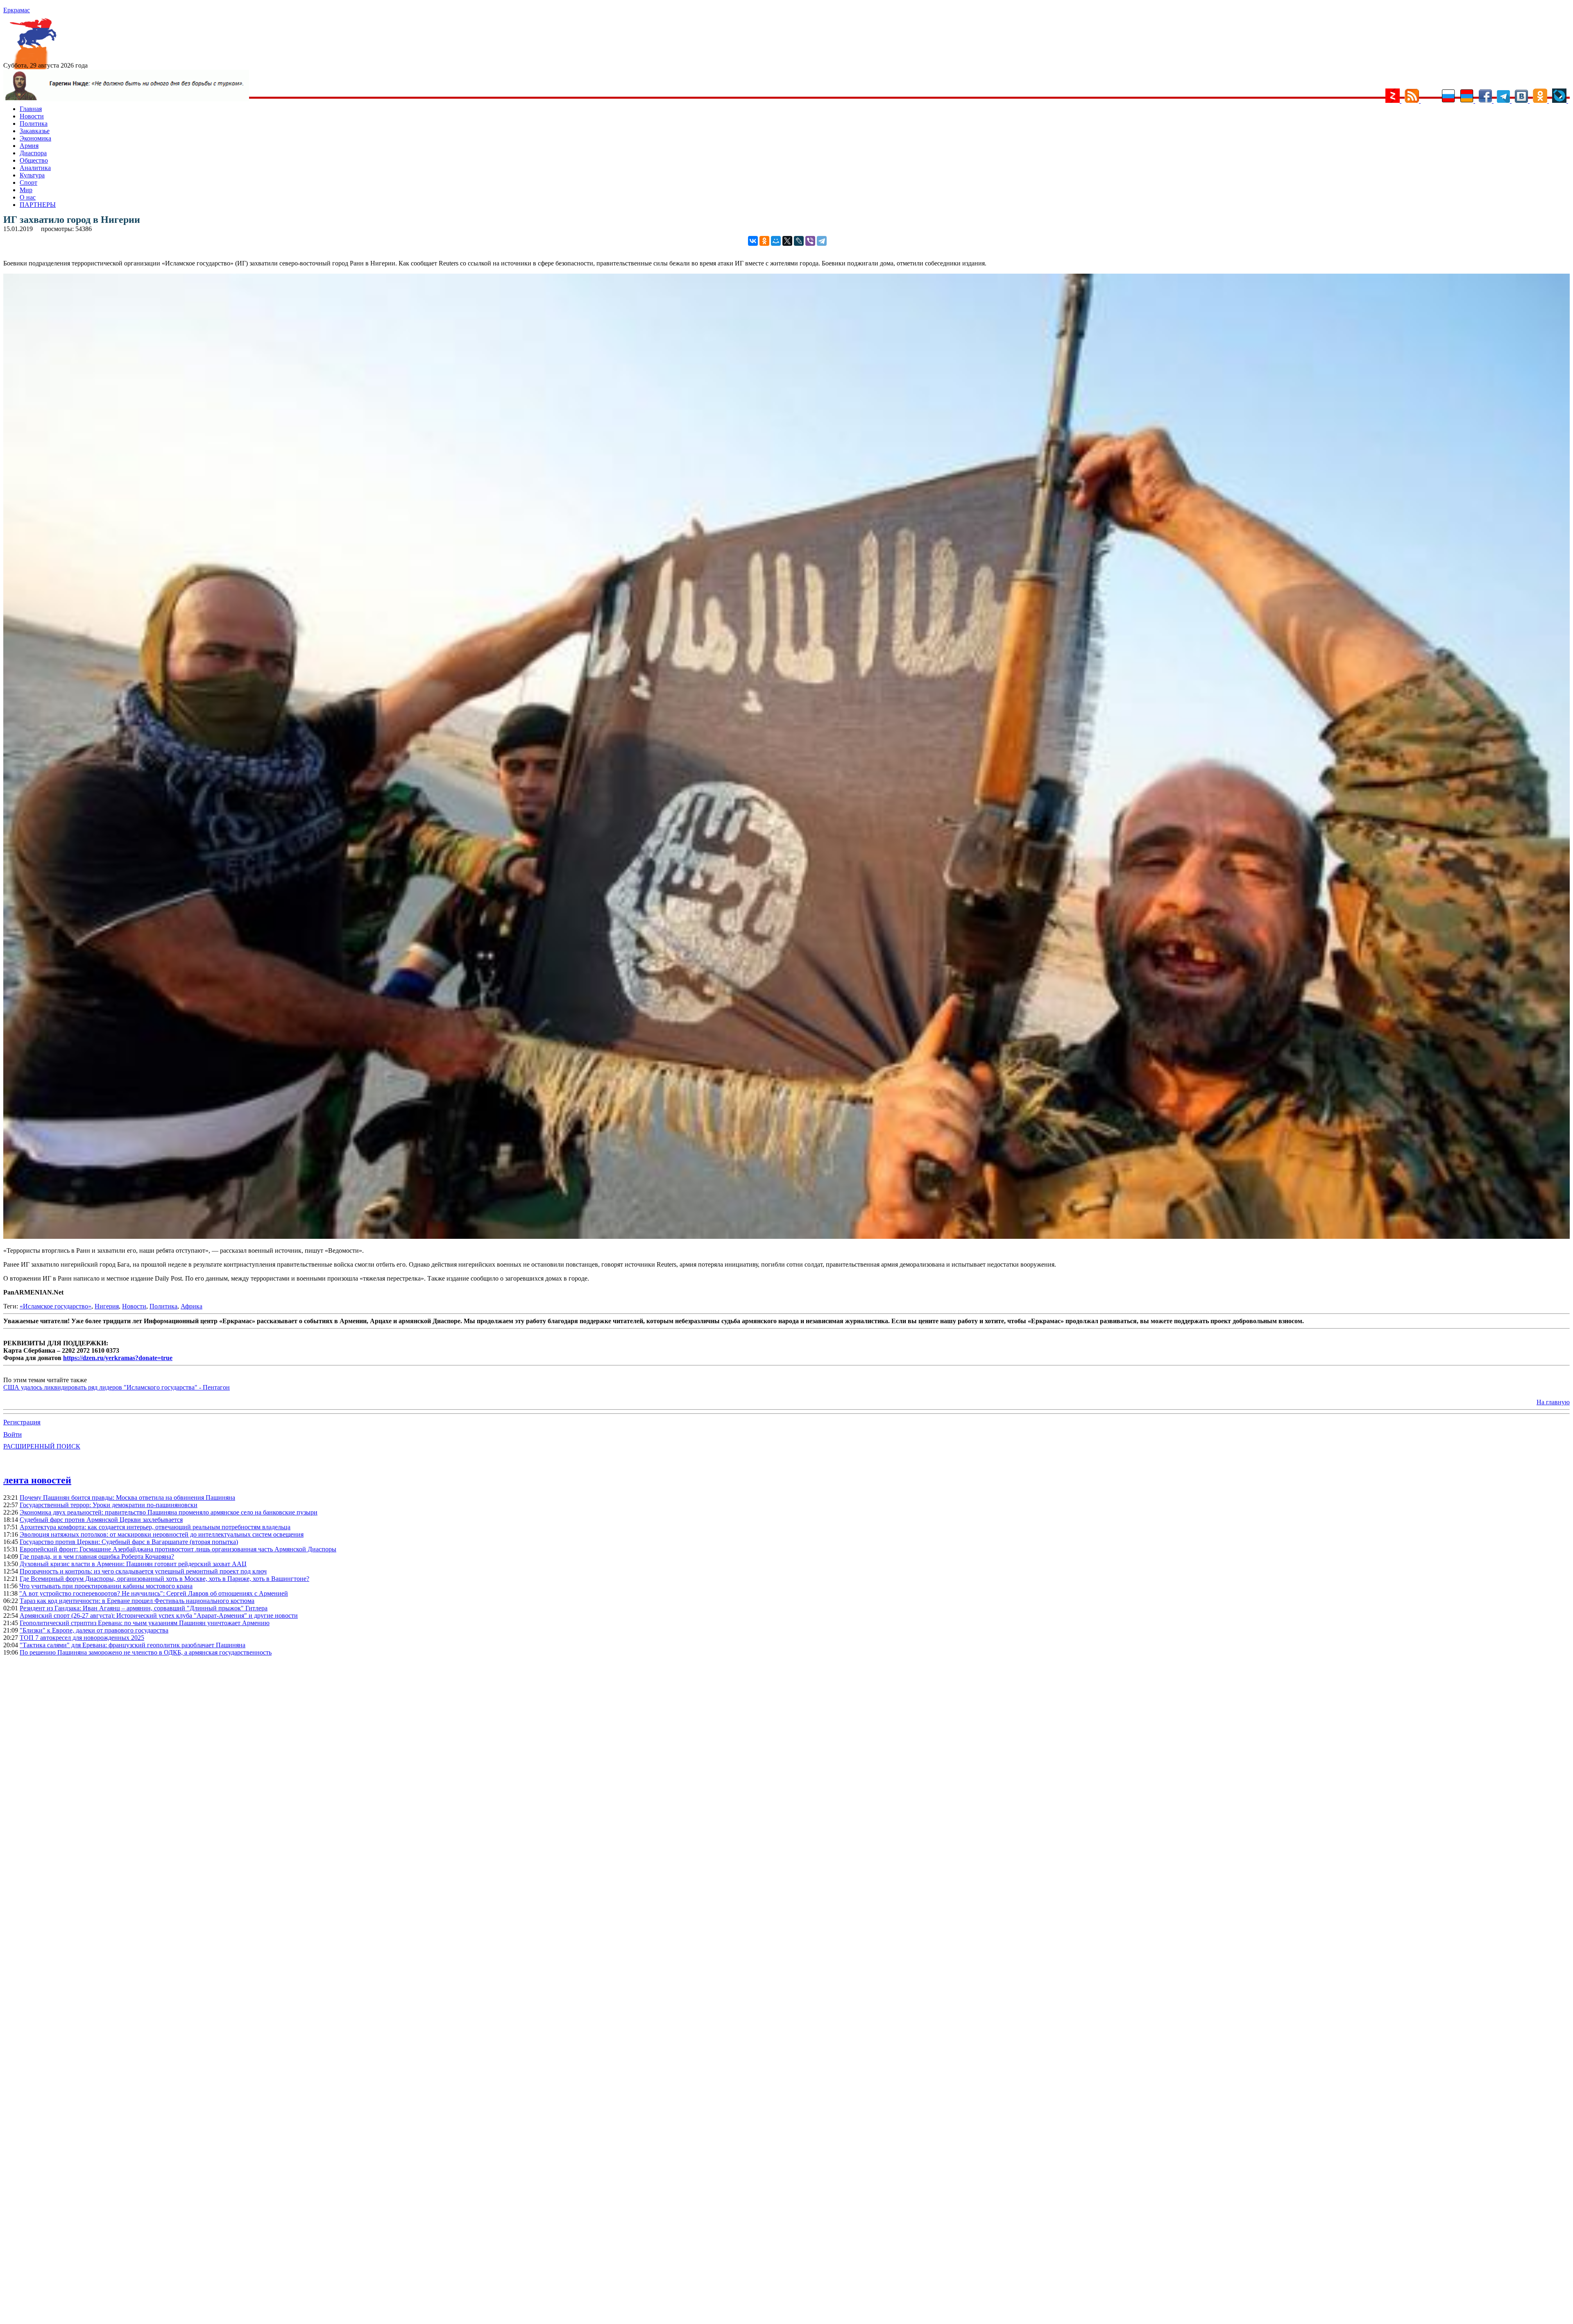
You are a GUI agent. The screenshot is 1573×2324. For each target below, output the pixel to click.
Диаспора (33, 153)
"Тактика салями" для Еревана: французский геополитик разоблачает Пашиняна (133, 1645)
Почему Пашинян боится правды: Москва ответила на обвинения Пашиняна (127, 1498)
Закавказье (35, 131)
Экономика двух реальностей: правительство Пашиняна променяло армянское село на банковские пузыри (169, 1512)
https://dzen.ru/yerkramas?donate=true (118, 1358)
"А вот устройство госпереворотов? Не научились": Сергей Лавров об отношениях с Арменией (154, 1593)
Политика (34, 124)
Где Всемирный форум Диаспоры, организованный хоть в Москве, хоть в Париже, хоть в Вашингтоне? (164, 1579)
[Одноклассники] (764, 241)
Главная (31, 109)
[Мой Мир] (776, 241)
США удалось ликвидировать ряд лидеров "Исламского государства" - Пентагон (117, 1387)
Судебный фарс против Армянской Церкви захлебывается (101, 1520)
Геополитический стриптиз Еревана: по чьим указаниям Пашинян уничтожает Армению (145, 1623)
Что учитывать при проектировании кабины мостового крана (106, 1586)
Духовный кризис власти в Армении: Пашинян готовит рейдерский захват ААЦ (133, 1564)
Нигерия (107, 1306)
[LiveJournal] (799, 241)
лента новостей (37, 1480)
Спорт (28, 183)
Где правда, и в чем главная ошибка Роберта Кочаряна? (97, 1557)
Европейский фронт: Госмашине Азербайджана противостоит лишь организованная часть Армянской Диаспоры (178, 1549)
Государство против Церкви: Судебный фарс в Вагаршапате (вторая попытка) (129, 1542)
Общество (34, 160)
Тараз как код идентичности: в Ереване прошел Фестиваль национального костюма (137, 1601)
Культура (32, 175)
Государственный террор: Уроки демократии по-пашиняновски (109, 1505)
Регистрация (22, 1422)
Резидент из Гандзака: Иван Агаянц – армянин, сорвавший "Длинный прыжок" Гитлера (144, 1608)
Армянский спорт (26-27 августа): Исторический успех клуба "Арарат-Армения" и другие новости (159, 1615)
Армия (29, 146)
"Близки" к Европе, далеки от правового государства (94, 1630)
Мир (26, 190)
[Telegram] (822, 241)
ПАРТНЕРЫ (38, 205)
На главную (1553, 1402)
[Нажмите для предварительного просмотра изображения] (786, 1237)
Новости (32, 116)
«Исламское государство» (56, 1306)
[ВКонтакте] (753, 241)
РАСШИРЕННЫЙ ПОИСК (42, 1446)
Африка (192, 1306)
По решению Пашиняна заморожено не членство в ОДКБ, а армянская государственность (146, 1652)
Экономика (35, 138)
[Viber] (810, 241)
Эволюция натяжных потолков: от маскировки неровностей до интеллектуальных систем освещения (162, 1534)
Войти (12, 1434)
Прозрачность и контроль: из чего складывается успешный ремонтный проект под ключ (143, 1571)
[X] (787, 241)
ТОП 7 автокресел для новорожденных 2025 (82, 1638)
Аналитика (35, 168)
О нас (28, 197)
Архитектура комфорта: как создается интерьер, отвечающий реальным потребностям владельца (155, 1527)
